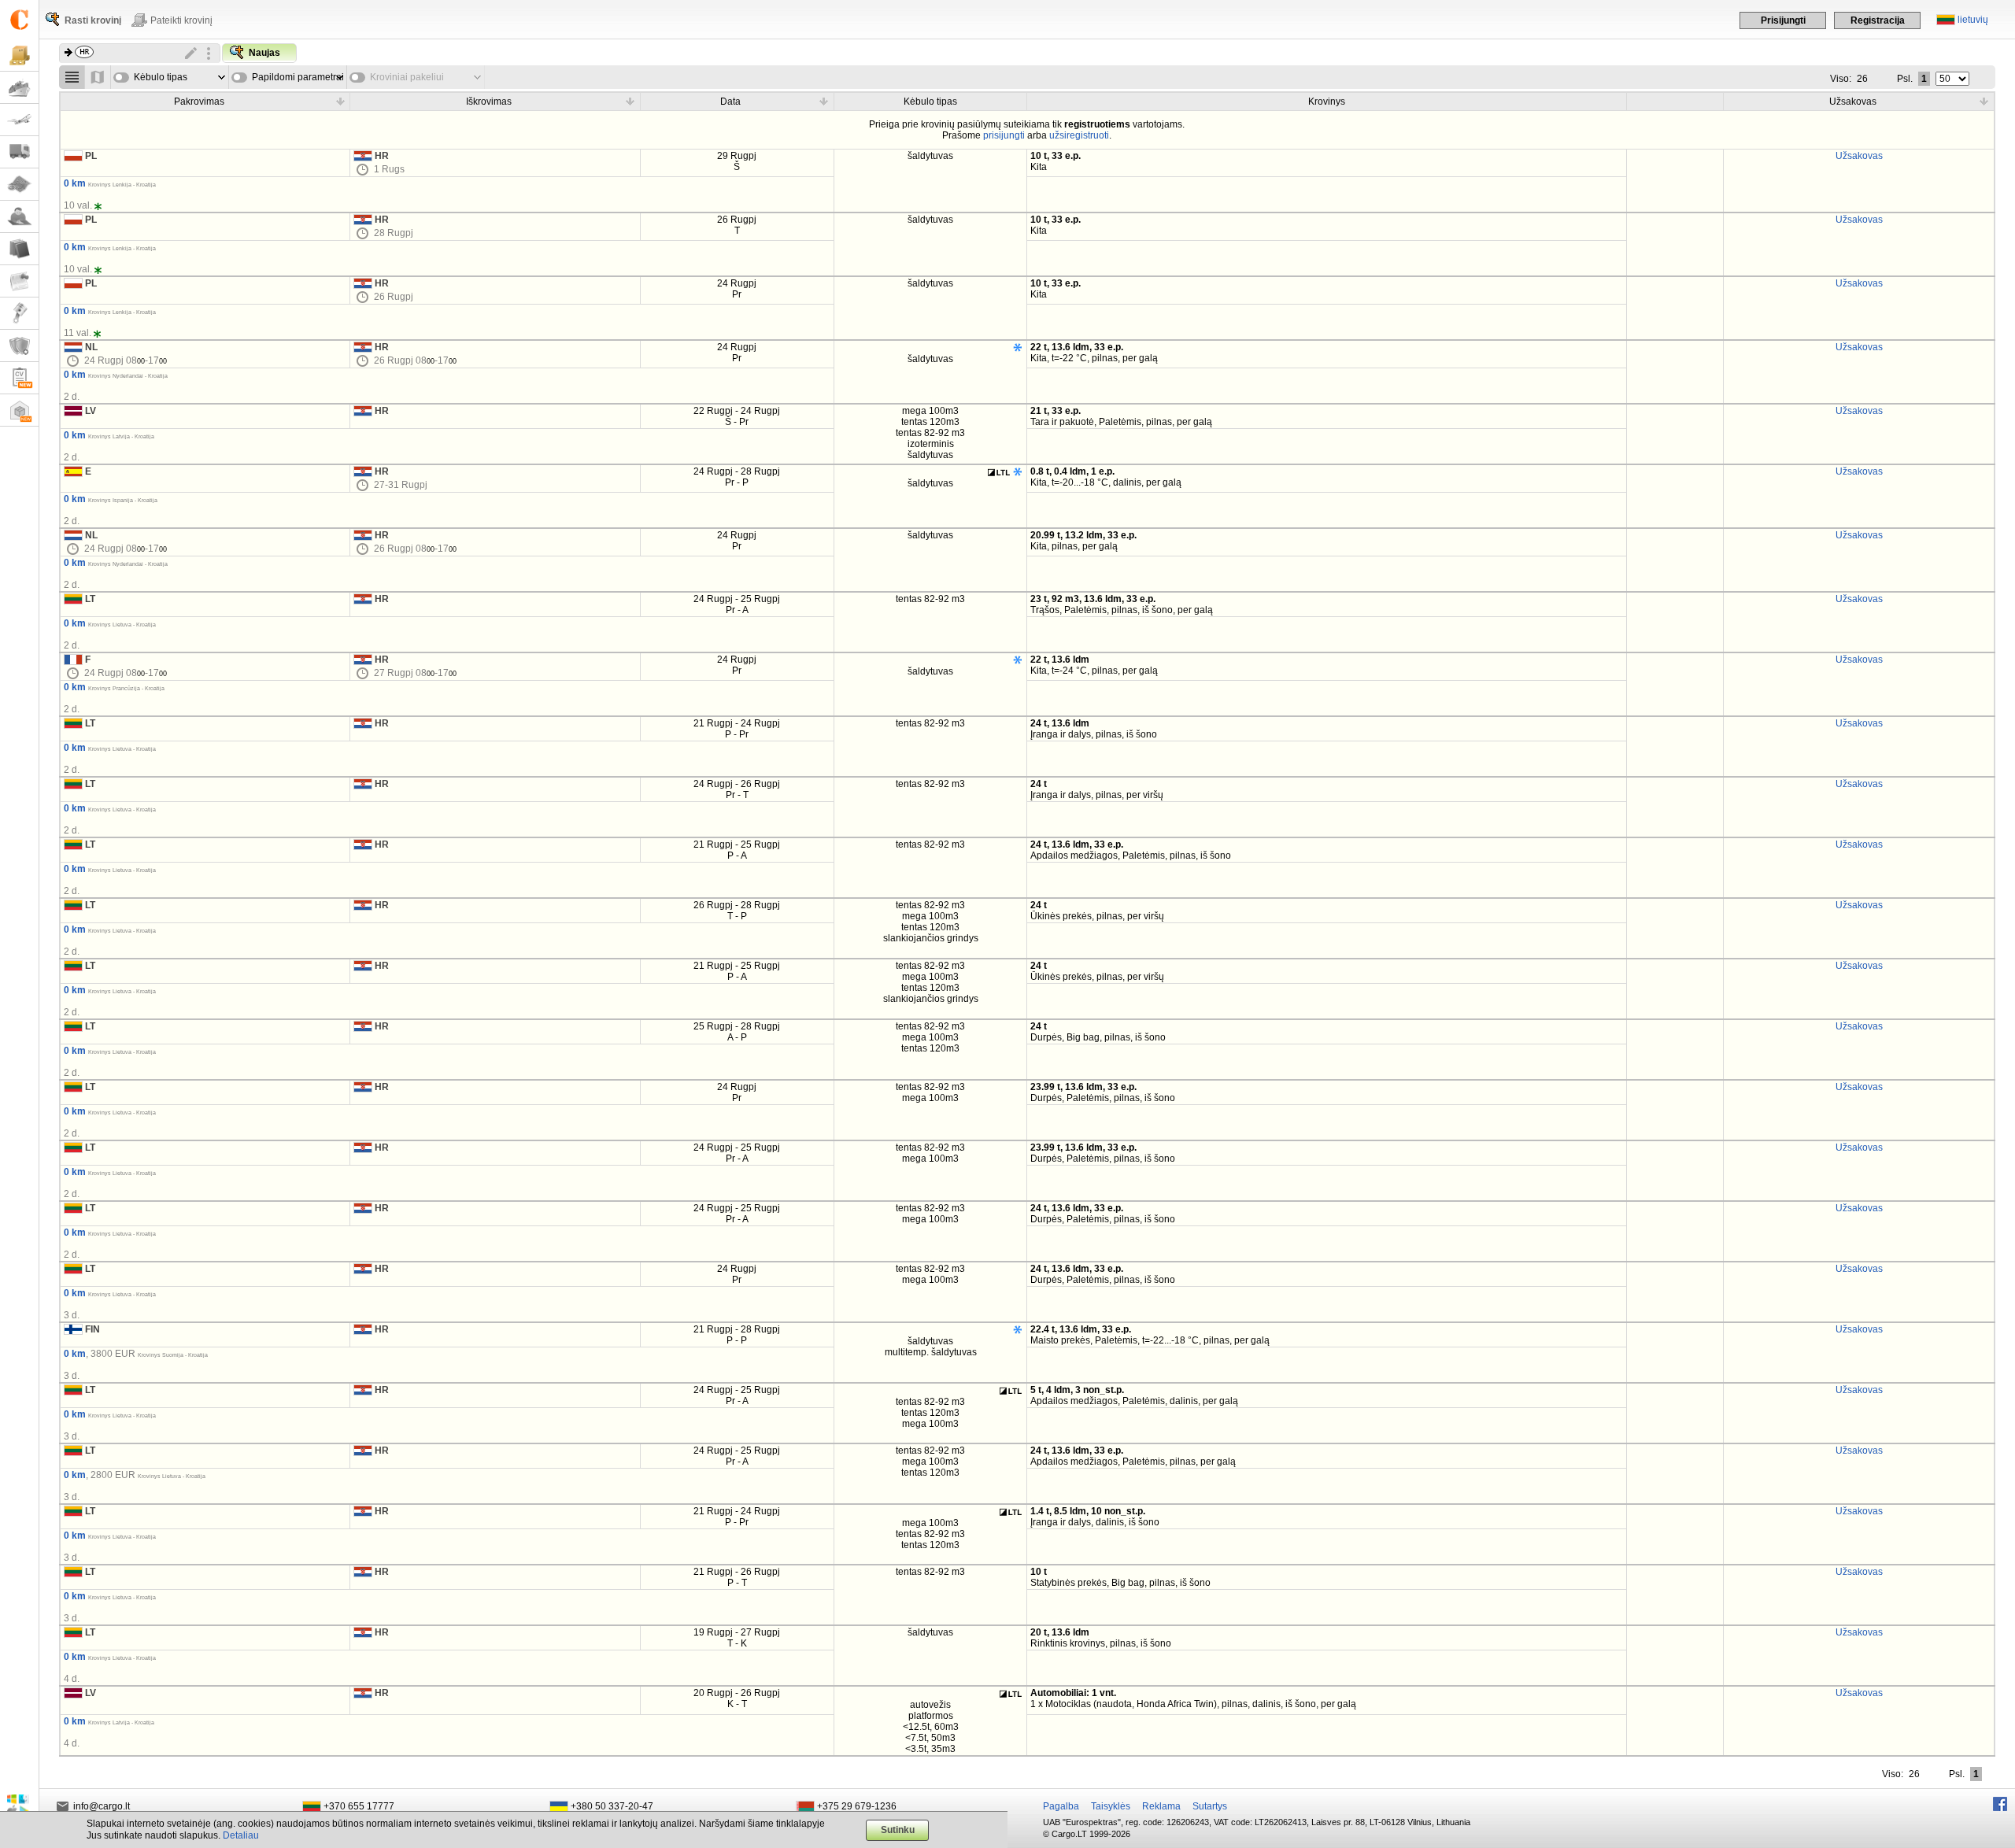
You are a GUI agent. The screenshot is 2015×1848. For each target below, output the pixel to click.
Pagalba (1061, 1806)
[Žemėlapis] (19, 185)
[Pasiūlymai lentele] (72, 77)
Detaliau (241, 1835)
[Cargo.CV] (19, 378)
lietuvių (1973, 20)
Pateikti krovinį (181, 20)
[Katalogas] (19, 249)
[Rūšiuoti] (340, 101)
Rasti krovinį (93, 20)
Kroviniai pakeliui (407, 77)
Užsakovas (1859, 156)
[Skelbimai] (19, 281)
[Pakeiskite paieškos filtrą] (191, 54)
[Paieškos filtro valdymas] (209, 54)
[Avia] (19, 120)
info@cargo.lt (102, 1806)
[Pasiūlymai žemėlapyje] (98, 77)
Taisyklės (1111, 1806)
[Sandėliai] (19, 410)
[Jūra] (19, 88)
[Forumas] (19, 217)
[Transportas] (19, 152)
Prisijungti (1783, 20)
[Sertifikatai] (19, 346)
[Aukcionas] (19, 314)
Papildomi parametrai (298, 77)
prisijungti (1004, 135)
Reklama (1161, 1806)
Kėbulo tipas (161, 77)
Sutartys (1210, 1806)
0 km (75, 183)
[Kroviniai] (19, 55)
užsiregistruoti (1079, 135)
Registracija (1878, 20)
